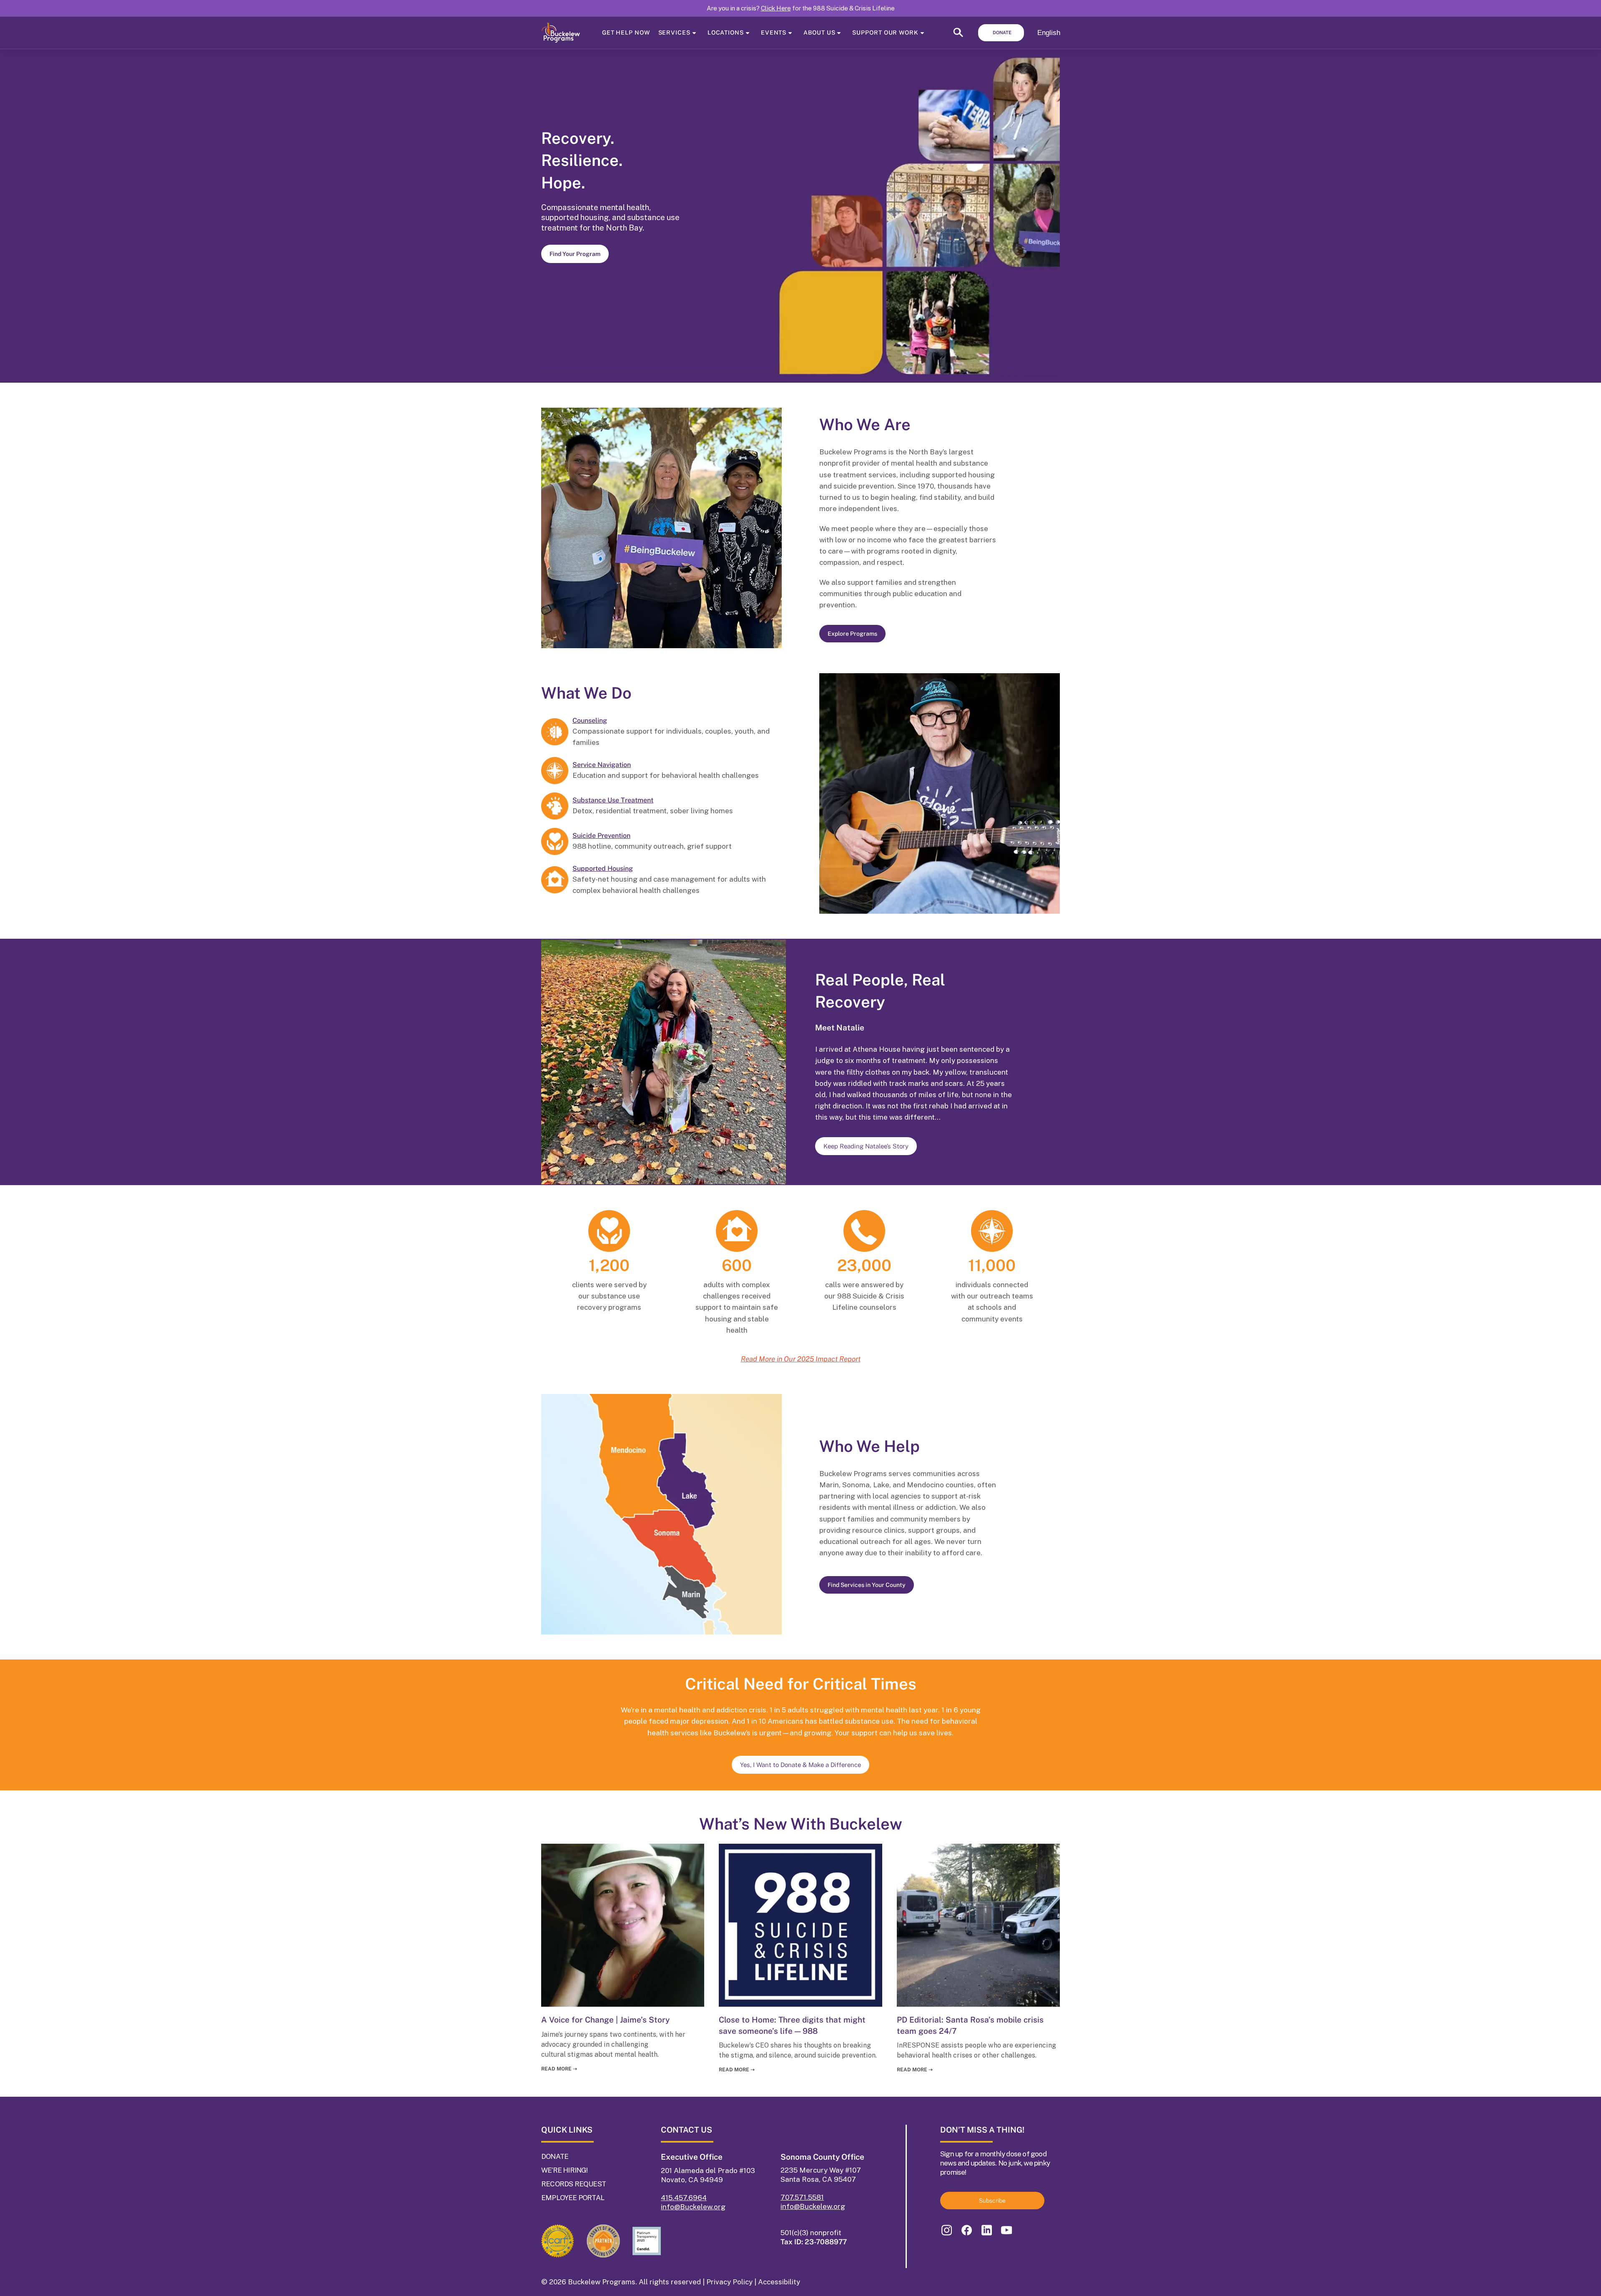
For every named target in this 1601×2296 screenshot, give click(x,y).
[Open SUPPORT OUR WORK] (922, 33)
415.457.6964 (684, 2198)
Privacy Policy (729, 2282)
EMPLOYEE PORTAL (573, 2198)
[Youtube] (1006, 2230)
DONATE (555, 2156)
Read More (559, 2069)
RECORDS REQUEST (573, 2184)
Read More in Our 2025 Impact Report (801, 1359)
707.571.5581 (802, 2197)
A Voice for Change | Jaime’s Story (605, 2020)
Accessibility (779, 2282)
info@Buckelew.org (693, 2207)
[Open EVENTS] (790, 33)
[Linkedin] (986, 2230)
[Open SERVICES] (694, 33)
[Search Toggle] (958, 35)
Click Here (776, 8)
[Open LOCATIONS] (748, 33)
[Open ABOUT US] (839, 33)
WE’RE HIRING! (565, 2170)
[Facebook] (966, 2230)
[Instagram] (946, 2230)
